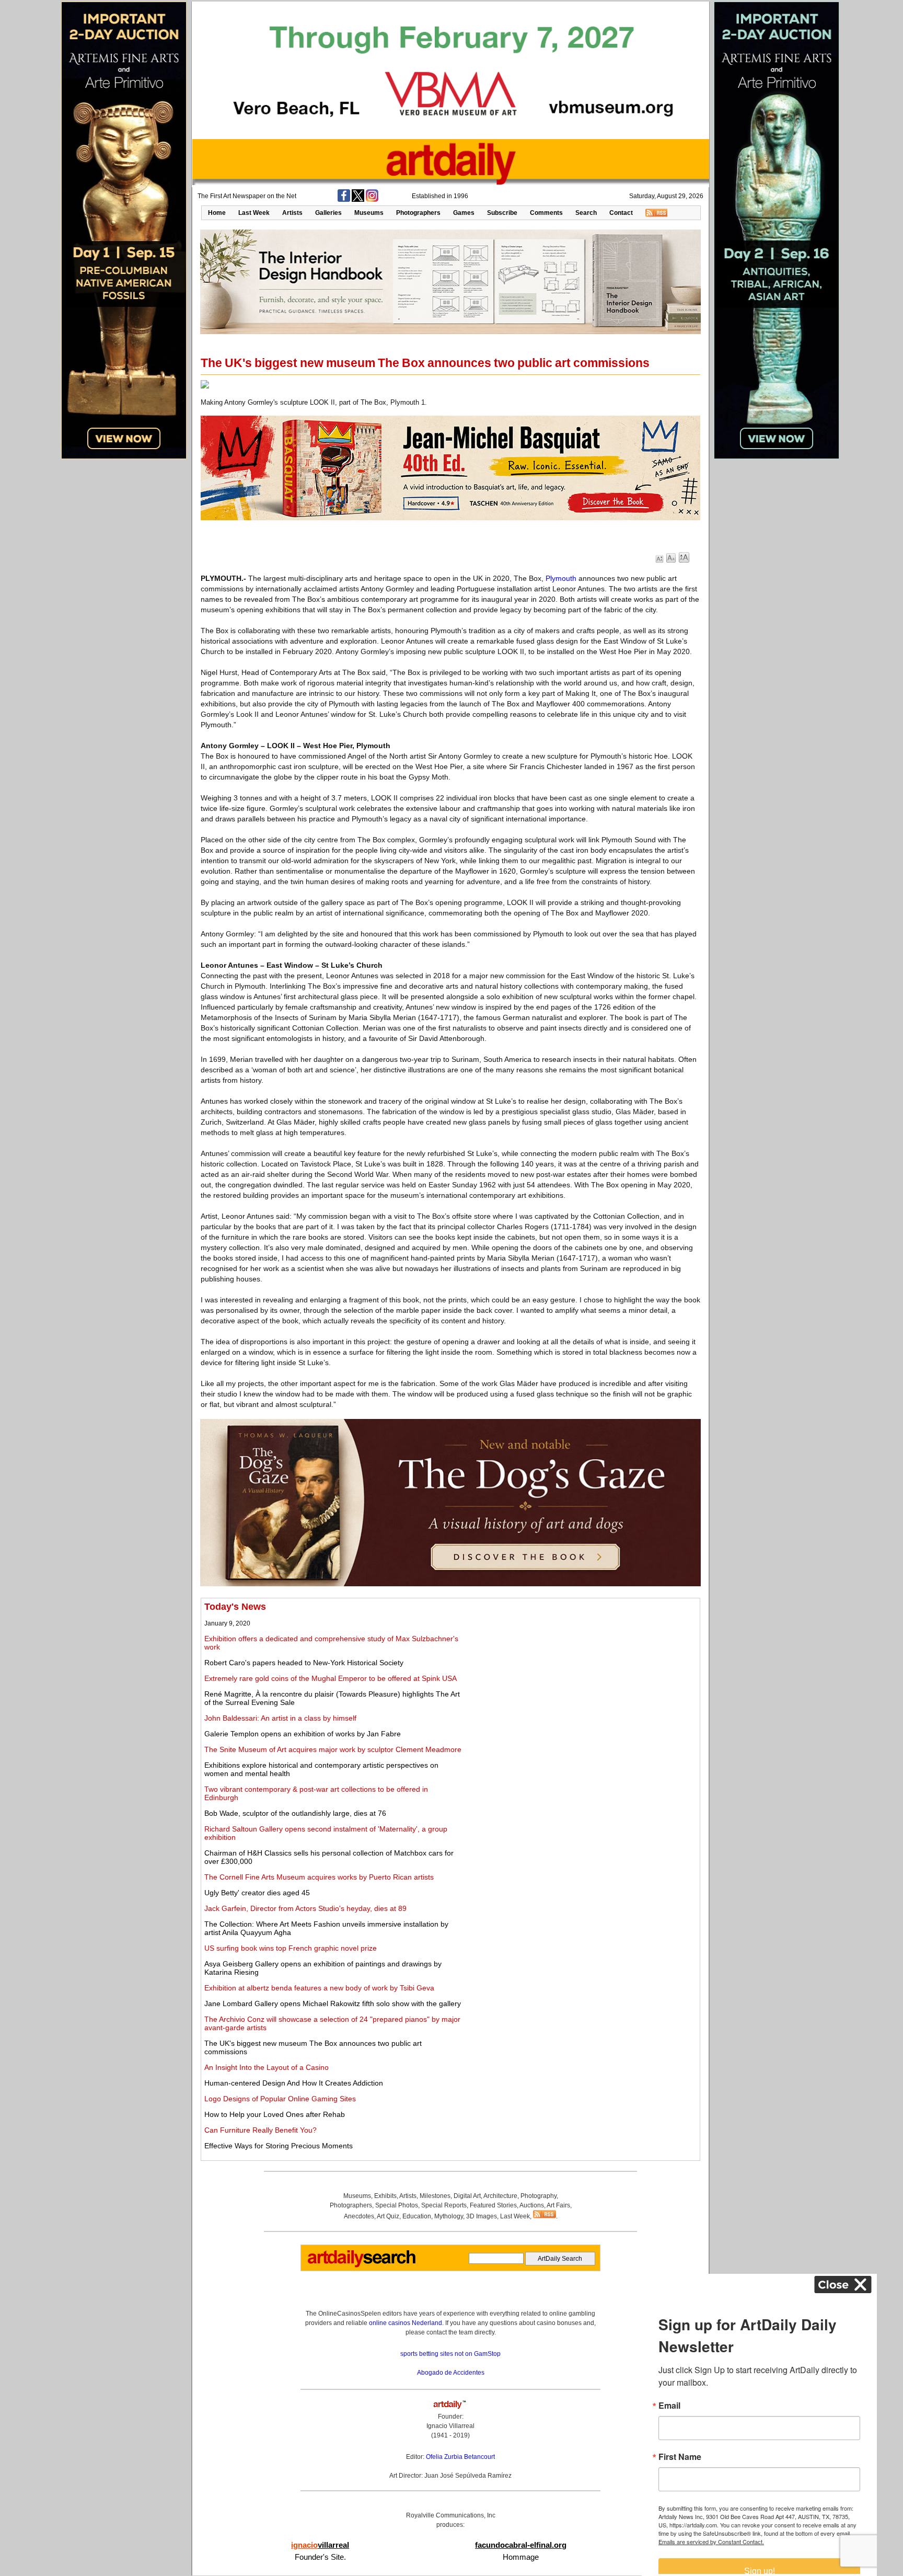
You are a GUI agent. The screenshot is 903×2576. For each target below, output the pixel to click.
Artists (292, 213)
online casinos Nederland (406, 2323)
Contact (621, 213)
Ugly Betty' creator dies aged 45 (257, 1893)
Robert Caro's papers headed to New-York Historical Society (304, 1663)
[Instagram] (372, 200)
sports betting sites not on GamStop (450, 2354)
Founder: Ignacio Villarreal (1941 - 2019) (450, 2426)
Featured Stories (493, 2205)
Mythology (449, 2216)
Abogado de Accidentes (451, 2373)
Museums (369, 213)
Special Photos (397, 2205)
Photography (539, 2196)
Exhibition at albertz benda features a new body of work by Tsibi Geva (319, 1988)
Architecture (500, 2196)
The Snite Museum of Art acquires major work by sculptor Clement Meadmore (333, 1749)
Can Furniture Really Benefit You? (261, 2130)
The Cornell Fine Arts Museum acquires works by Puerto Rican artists (319, 1877)
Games (464, 213)
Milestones (435, 2196)
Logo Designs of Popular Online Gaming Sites (280, 2099)
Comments (546, 213)
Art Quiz (388, 2216)
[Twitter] (358, 200)
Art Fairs (558, 2205)
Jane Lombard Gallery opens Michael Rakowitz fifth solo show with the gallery (333, 2003)
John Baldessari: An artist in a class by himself (280, 1718)
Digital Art (467, 2196)
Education (417, 2216)
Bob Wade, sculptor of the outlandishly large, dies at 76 (295, 1813)
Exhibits (385, 2196)
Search (586, 213)
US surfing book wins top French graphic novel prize (291, 1948)
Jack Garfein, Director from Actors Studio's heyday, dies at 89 (305, 1908)
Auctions (532, 2205)
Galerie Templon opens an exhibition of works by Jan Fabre (303, 1734)
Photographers (418, 213)
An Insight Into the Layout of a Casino (267, 2067)
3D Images (482, 2216)
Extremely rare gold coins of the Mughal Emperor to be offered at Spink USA (331, 1678)
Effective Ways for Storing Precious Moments (279, 2146)
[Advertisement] (581, 1675)
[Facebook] (344, 200)
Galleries (328, 213)
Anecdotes (359, 2216)
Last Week (254, 213)
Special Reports (444, 2205)
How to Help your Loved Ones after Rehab (275, 2114)
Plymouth (561, 578)
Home (217, 213)
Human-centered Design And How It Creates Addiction (294, 2083)
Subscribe (502, 213)
